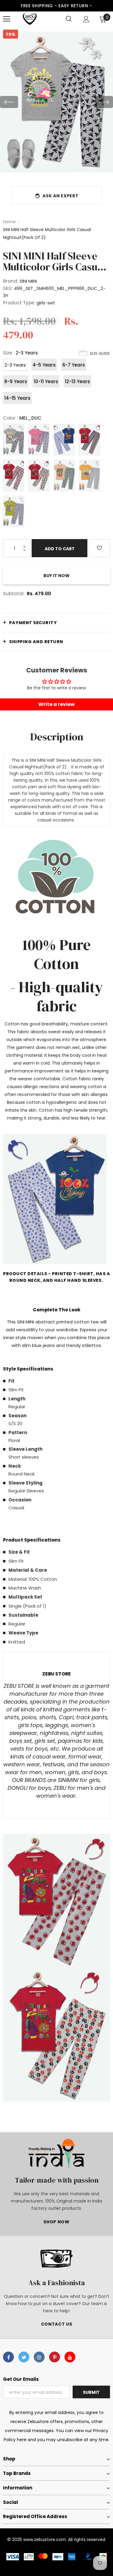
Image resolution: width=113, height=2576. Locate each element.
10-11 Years (46, 381)
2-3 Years (15, 365)
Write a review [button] (56, 704)
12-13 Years (77, 381)
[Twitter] (24, 2357)
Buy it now (56, 576)
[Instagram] (39, 2357)
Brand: (11, 281)
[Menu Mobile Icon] (7, 19)
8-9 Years (16, 381)
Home (9, 222)
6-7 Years (74, 365)
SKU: (8, 288)
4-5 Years (44, 365)
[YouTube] (70, 2357)
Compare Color (91, 168)
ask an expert (60, 196)
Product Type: (19, 303)
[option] (56, 102)
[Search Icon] (69, 19)
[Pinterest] (55, 2357)
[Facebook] (8, 2357)
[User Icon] (86, 19)
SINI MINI (28, 281)
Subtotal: (14, 594)
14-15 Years (17, 398)
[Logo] (30, 19)
